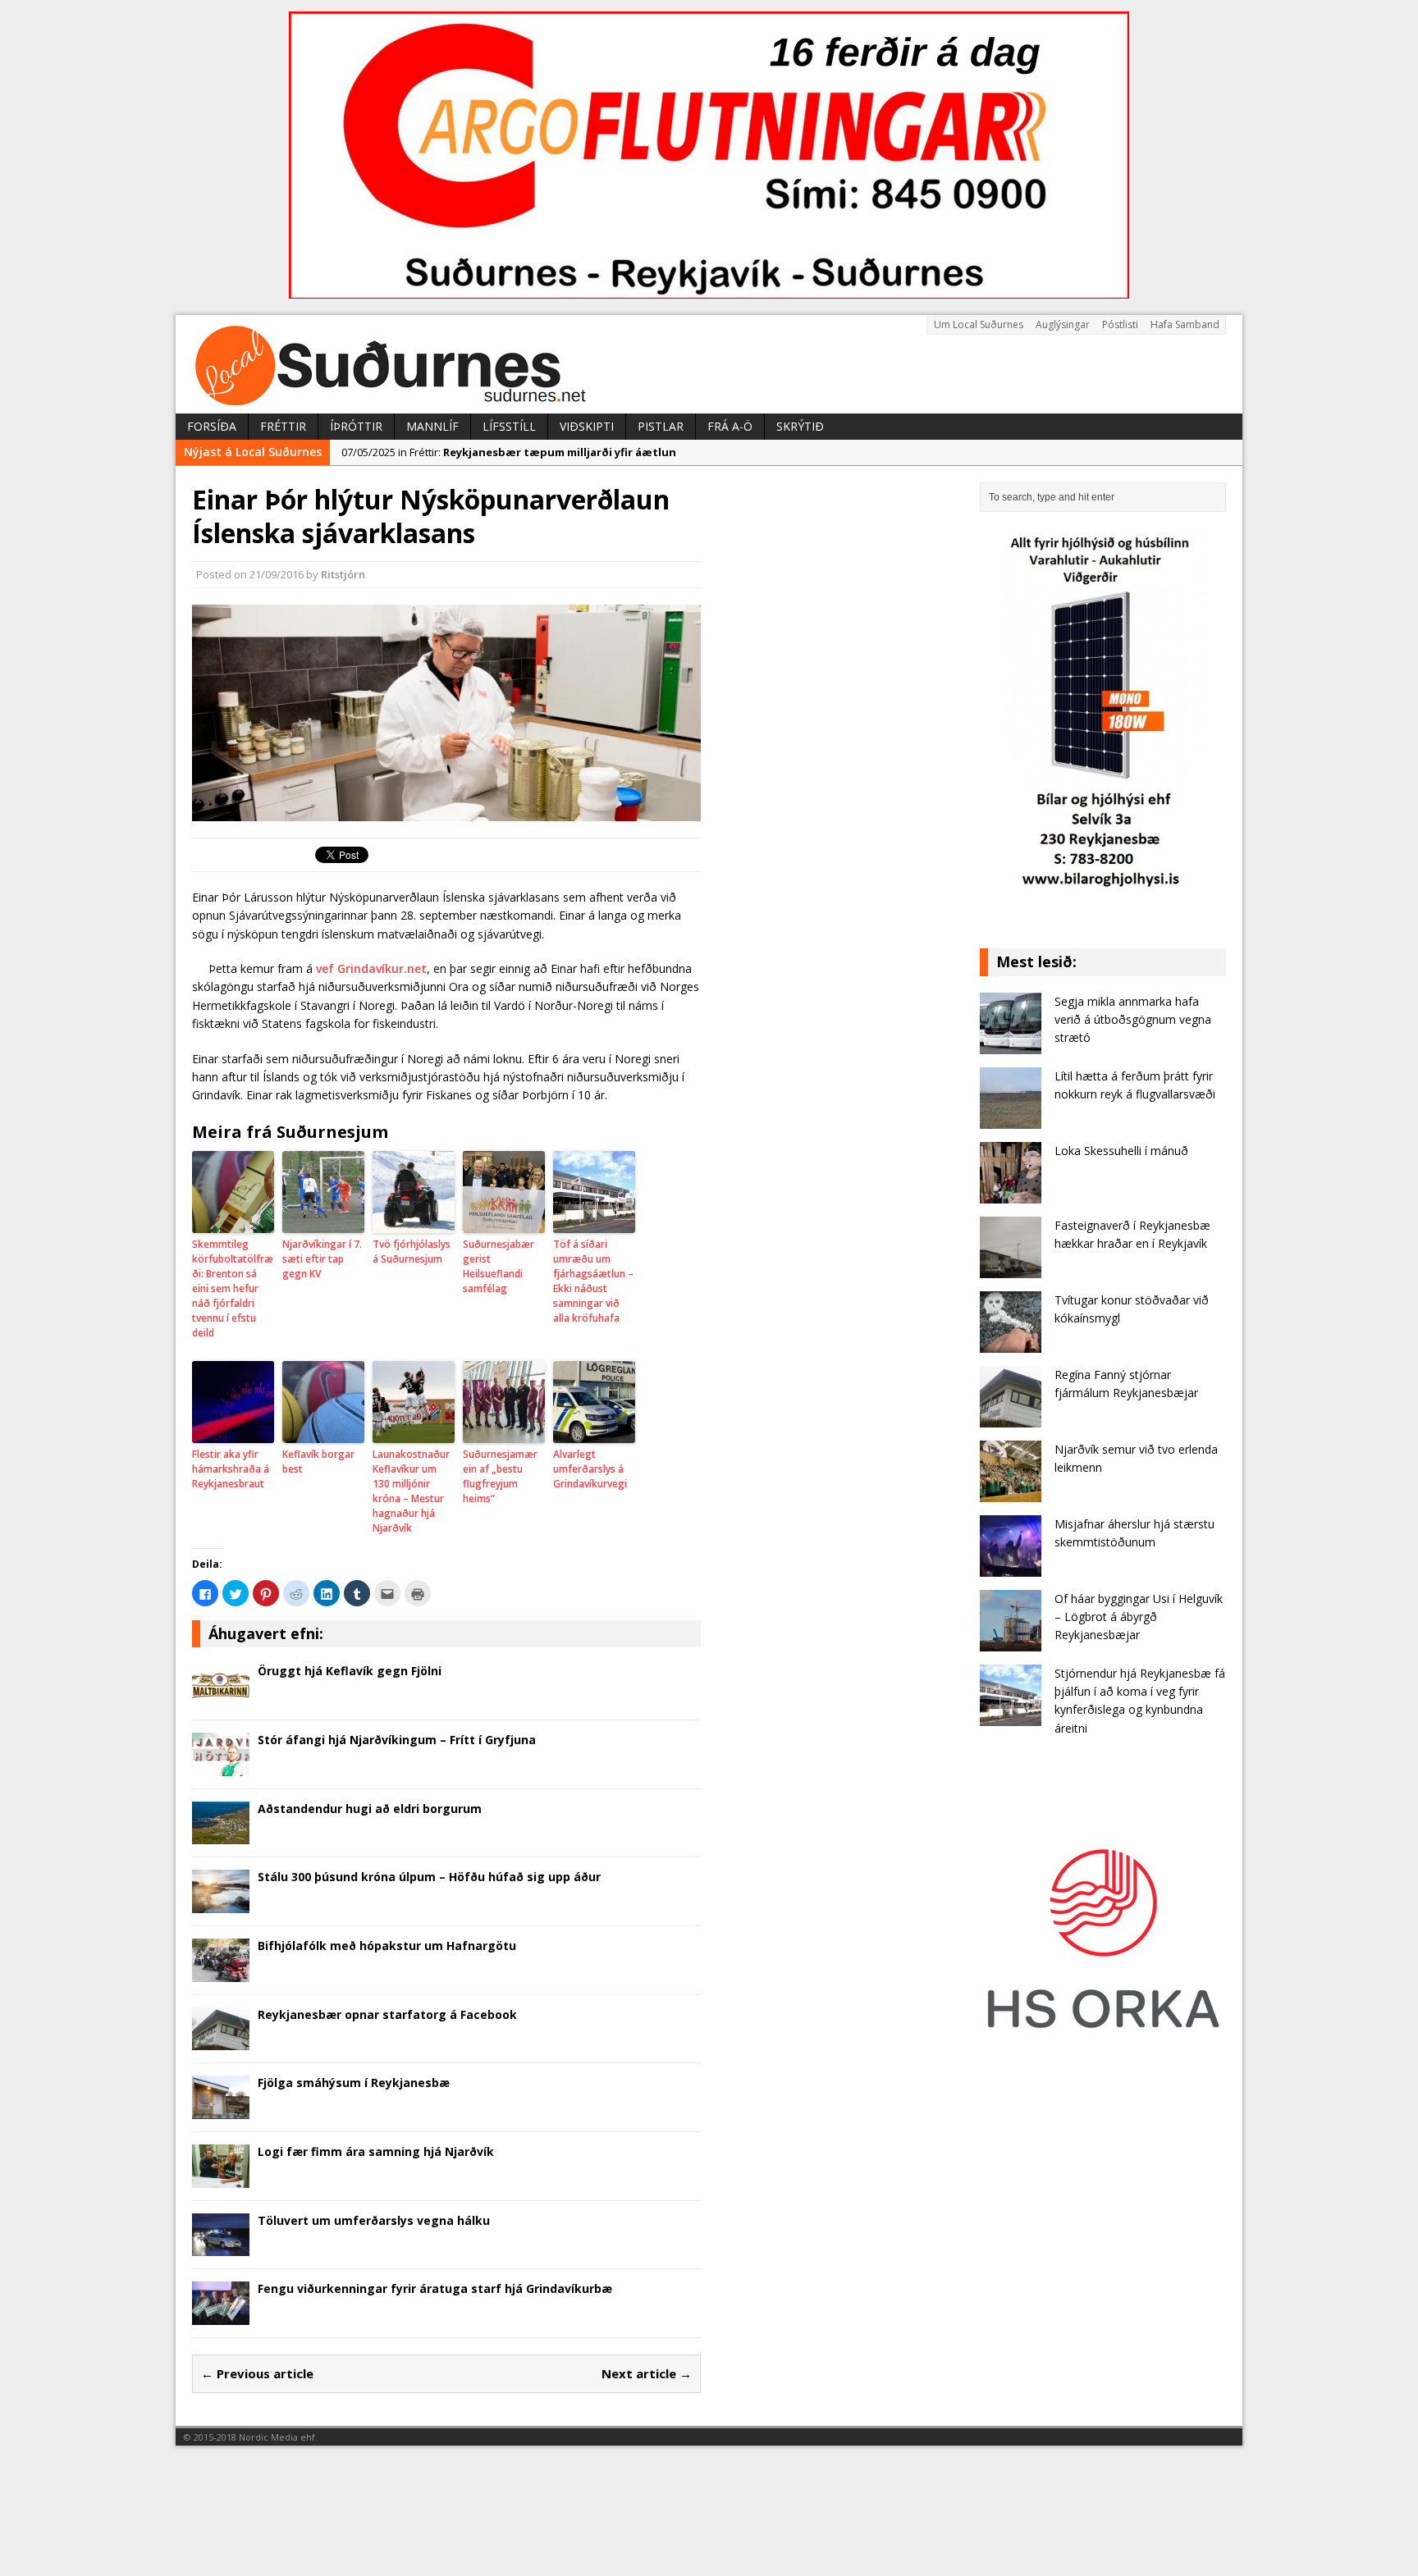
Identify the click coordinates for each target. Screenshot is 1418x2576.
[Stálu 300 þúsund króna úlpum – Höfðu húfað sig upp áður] (221, 1904)
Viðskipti (587, 426)
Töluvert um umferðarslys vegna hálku (374, 2220)
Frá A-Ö (730, 426)
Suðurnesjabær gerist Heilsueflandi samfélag (499, 1266)
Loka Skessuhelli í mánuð (1121, 1151)
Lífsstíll (509, 426)
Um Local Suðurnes (979, 324)
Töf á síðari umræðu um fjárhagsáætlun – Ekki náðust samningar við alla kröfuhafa (593, 1281)
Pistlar (661, 426)
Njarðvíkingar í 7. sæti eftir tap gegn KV (322, 1259)
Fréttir (283, 426)
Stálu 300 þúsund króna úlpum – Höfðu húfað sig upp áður (429, 1877)
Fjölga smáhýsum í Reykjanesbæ (354, 2083)
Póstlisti (1120, 324)
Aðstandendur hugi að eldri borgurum (370, 1809)
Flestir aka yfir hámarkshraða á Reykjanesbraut (231, 1469)
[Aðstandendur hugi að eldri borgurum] (221, 1835)
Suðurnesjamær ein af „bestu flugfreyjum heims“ (500, 1476)
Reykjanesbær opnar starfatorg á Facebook (387, 2014)
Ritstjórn (343, 574)
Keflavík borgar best (318, 1462)
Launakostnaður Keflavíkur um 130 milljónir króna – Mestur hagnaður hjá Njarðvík (411, 1491)
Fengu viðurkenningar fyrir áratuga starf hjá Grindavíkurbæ (435, 2288)
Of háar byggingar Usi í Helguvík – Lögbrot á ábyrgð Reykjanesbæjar (1139, 1617)
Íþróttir (356, 426)
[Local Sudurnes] (709, 364)
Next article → (647, 2373)
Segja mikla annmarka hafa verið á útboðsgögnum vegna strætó (1133, 1020)
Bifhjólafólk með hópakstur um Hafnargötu (387, 1946)
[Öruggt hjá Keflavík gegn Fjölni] (221, 1698)
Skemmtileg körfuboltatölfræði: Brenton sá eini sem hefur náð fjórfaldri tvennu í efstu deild (233, 1288)
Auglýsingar (1063, 324)
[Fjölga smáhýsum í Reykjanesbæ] (221, 2110)
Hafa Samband (1185, 324)
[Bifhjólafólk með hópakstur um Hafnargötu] (221, 1972)
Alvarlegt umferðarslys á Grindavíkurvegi (590, 1469)
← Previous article (257, 2373)
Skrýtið (800, 426)
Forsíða (212, 426)
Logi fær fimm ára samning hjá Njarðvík (376, 2151)
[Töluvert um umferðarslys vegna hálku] (221, 2247)
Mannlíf (432, 426)
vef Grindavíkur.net (371, 968)
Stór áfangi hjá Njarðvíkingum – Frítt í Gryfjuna (397, 1740)
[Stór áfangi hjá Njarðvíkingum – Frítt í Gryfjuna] (221, 1766)
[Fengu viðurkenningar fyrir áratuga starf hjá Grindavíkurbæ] (221, 2316)
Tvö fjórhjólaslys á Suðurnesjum (412, 1251)
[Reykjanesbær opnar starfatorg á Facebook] (221, 2041)
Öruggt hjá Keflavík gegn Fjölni (350, 1671)
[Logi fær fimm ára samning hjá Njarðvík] (221, 2178)
